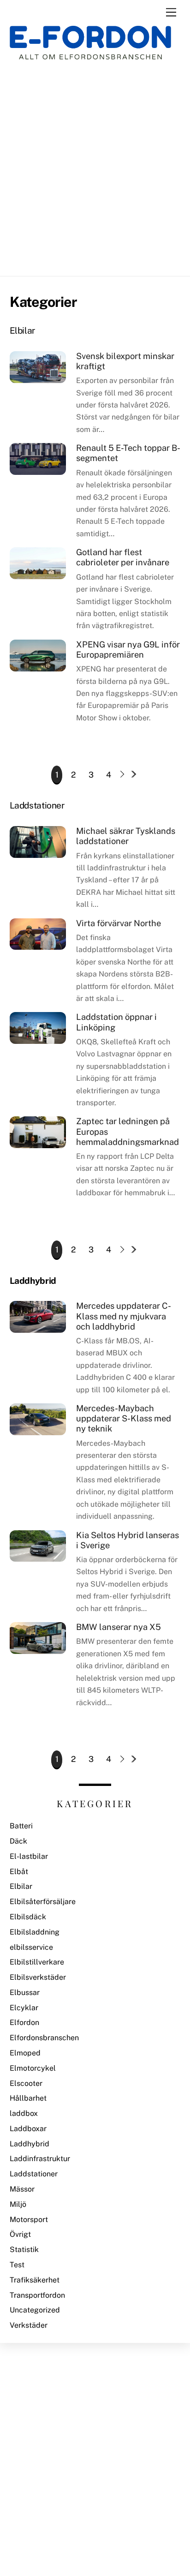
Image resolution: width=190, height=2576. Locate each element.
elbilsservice (31, 1947)
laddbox (24, 2113)
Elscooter (26, 2083)
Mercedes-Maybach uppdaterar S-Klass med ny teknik (124, 1418)
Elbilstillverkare (37, 1962)
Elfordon (24, 2022)
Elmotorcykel (33, 2068)
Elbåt (19, 1872)
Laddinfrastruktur (40, 2159)
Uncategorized (35, 2310)
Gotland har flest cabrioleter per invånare (123, 557)
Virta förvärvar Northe (119, 923)
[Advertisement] (95, 168)
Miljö (18, 2204)
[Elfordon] (90, 49)
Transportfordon (37, 2295)
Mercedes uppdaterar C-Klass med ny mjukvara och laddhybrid (124, 1316)
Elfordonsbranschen (44, 2038)
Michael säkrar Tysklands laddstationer (126, 836)
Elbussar (25, 1992)
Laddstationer (34, 2174)
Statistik (24, 2250)
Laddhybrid (30, 2144)
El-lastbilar (29, 1856)
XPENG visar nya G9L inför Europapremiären (128, 650)
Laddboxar (28, 2129)
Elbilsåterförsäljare (43, 1902)
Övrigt (20, 2234)
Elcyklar (24, 2008)
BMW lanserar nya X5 (119, 1627)
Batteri (21, 1826)
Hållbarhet (28, 2098)
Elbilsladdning (35, 1932)
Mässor (22, 2189)
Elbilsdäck (28, 1917)
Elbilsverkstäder (38, 1977)
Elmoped (25, 2053)
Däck (18, 1841)
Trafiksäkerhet (35, 2280)
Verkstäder (29, 2325)
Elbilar (21, 1886)
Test (17, 2265)
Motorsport (29, 2220)
